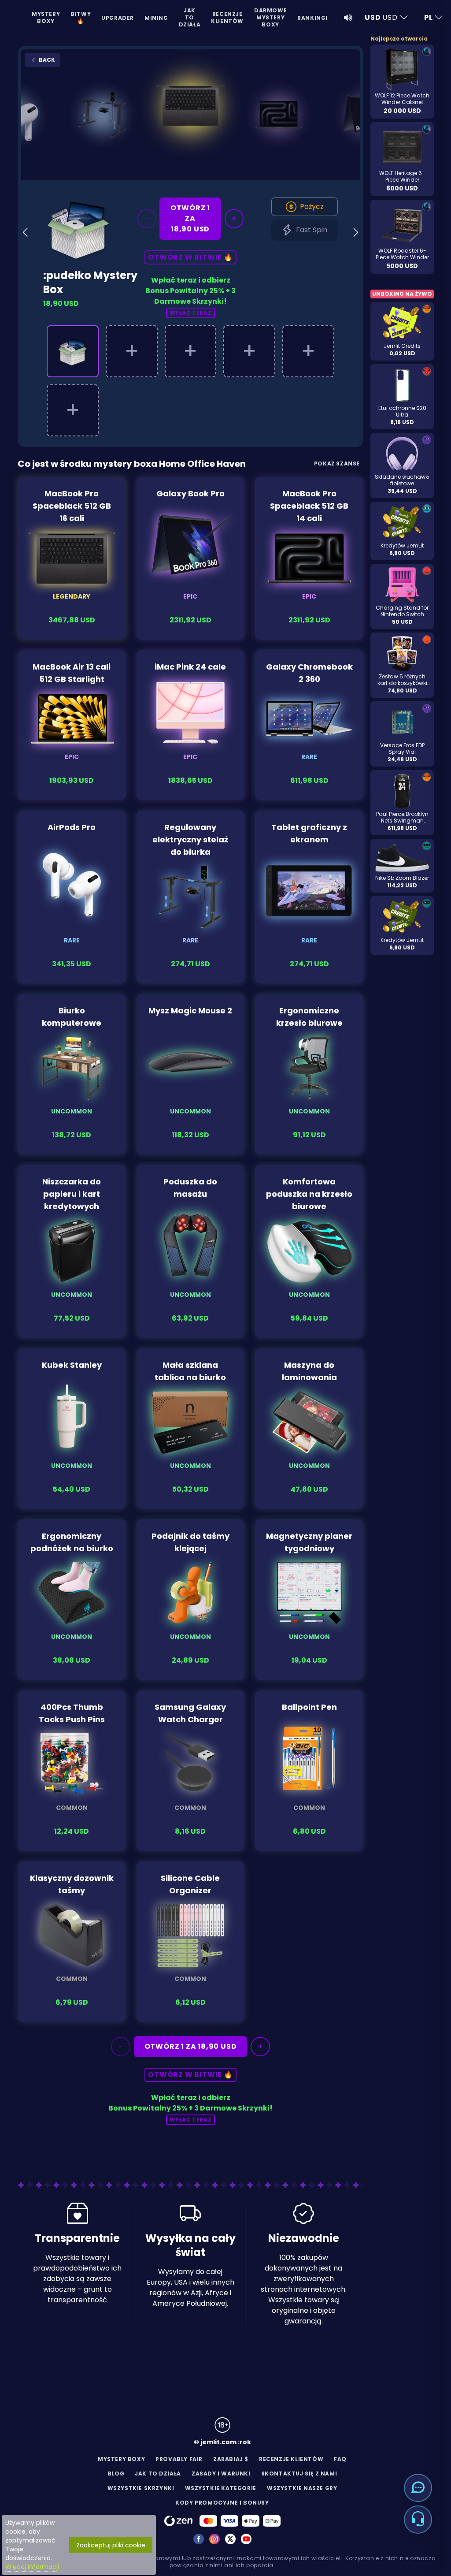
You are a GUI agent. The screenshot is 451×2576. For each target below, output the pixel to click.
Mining (156, 18)
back (46, 60)
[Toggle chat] (418, 2488)
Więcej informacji (32, 2567)
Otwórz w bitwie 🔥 (190, 257)
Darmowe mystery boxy (270, 17)
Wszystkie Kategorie (221, 2488)
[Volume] (348, 18)
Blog (116, 2474)
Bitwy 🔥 (81, 17)
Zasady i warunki (221, 2474)
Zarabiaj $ (231, 2459)
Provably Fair (179, 2459)
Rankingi (312, 18)
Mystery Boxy (46, 17)
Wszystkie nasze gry (302, 2488)
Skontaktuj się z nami (299, 2474)
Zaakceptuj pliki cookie (111, 2545)
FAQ (340, 2459)
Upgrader (118, 18)
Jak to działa (190, 17)
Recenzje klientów (227, 17)
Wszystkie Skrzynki (141, 2488)
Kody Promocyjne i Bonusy (222, 2503)
